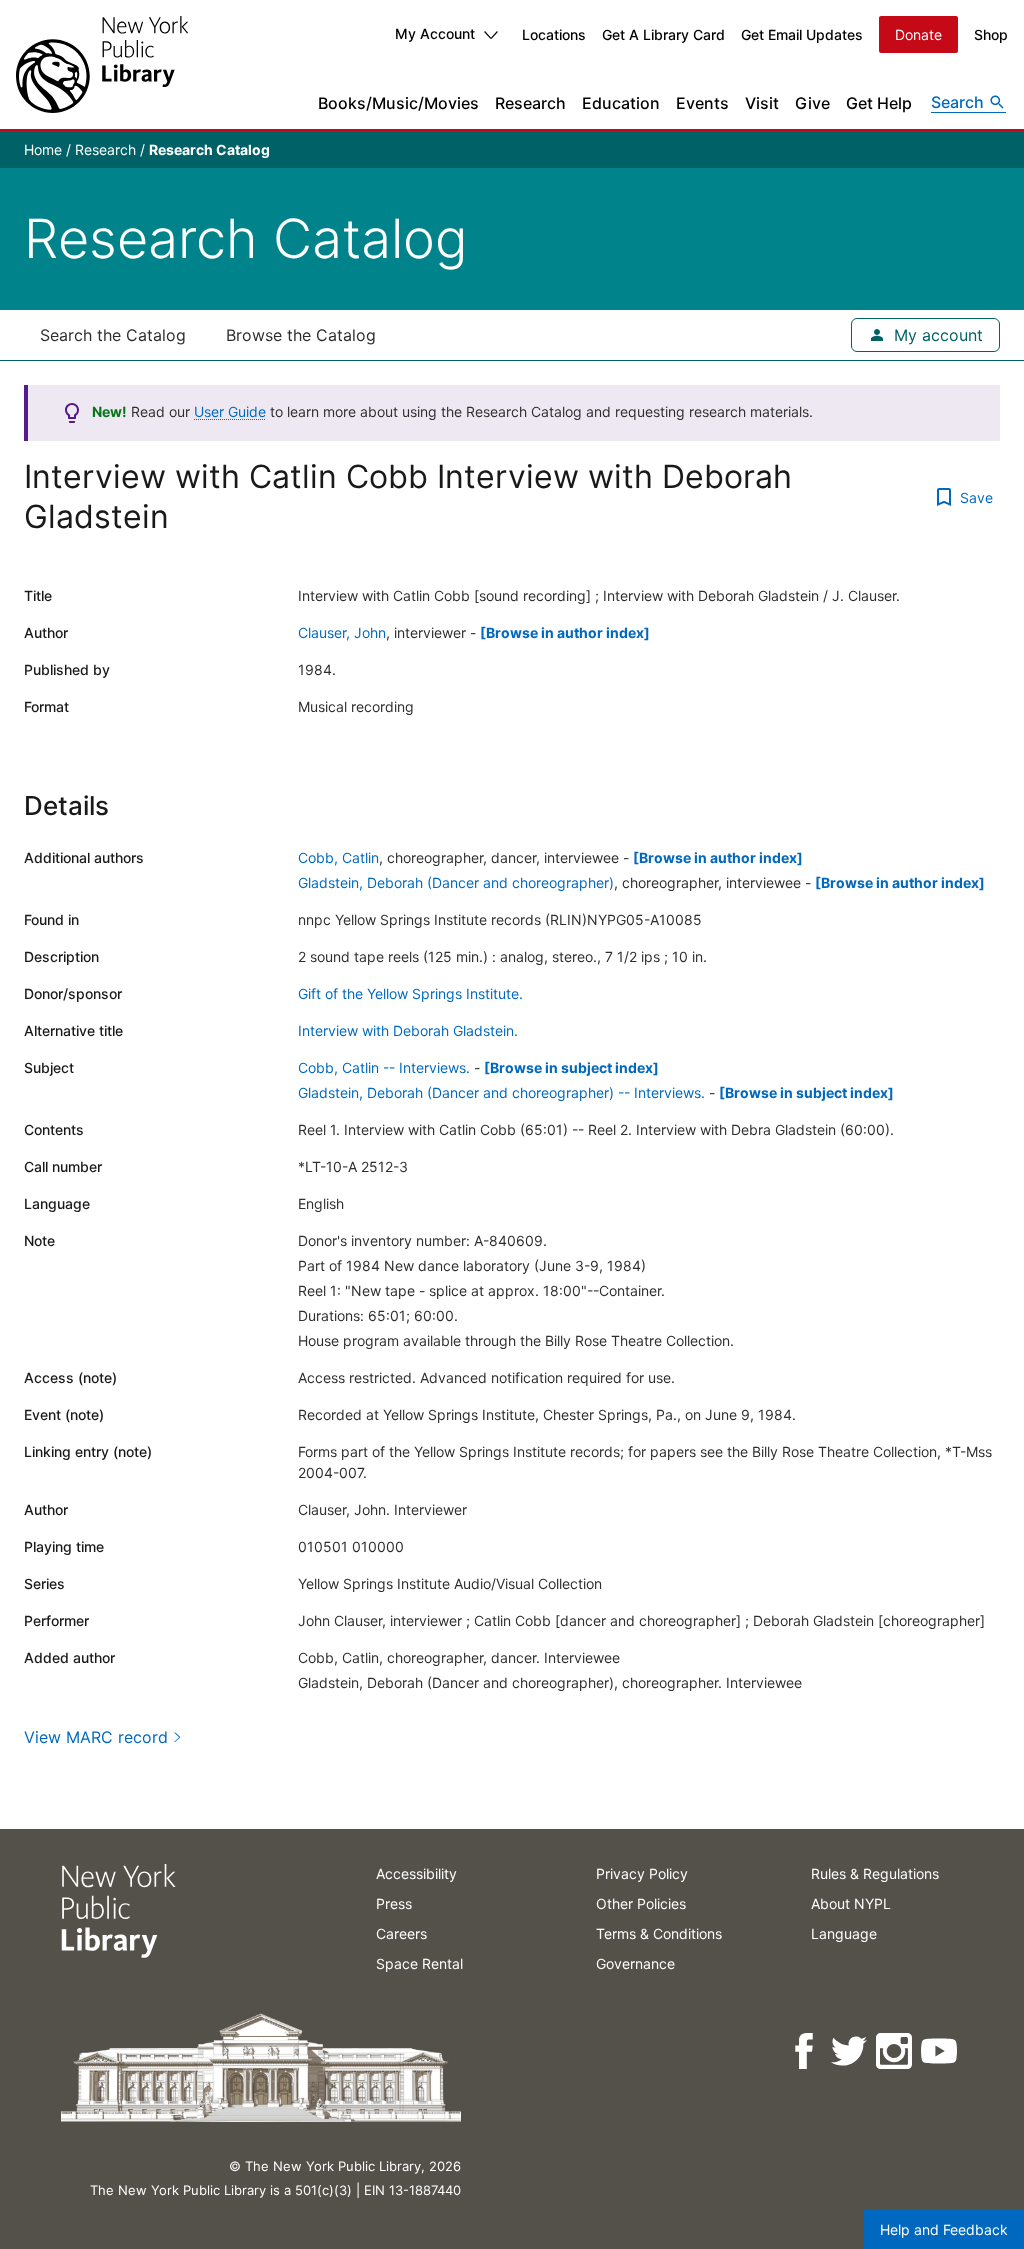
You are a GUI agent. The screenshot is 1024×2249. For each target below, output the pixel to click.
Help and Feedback (944, 2229)
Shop (991, 34)
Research (530, 103)
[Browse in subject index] (571, 1067)
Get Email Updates (802, 34)
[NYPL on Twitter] (850, 2051)
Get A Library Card (663, 34)
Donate (918, 34)
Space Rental (419, 1963)
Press (394, 1903)
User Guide (230, 411)
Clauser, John (342, 632)
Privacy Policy (642, 1873)
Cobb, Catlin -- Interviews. (384, 1067)
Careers (401, 1933)
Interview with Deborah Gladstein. (408, 1030)
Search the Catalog (113, 335)
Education (621, 103)
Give (812, 103)
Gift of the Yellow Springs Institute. (410, 993)
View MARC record (96, 1737)
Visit (762, 103)
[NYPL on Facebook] (805, 2051)
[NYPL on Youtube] (940, 2051)
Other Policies (641, 1903)
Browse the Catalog (301, 335)
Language (844, 1933)
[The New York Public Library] (102, 64)
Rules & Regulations (875, 1873)
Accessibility (416, 1873)
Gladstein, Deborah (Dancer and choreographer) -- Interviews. (501, 1092)
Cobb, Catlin (338, 857)
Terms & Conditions (659, 1933)
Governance (635, 1963)
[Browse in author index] (565, 632)
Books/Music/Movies (398, 103)
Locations (554, 34)
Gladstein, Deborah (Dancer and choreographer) (456, 882)
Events (702, 103)
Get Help (879, 103)
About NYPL (851, 1903)
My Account (435, 33)
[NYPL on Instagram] (895, 2051)
